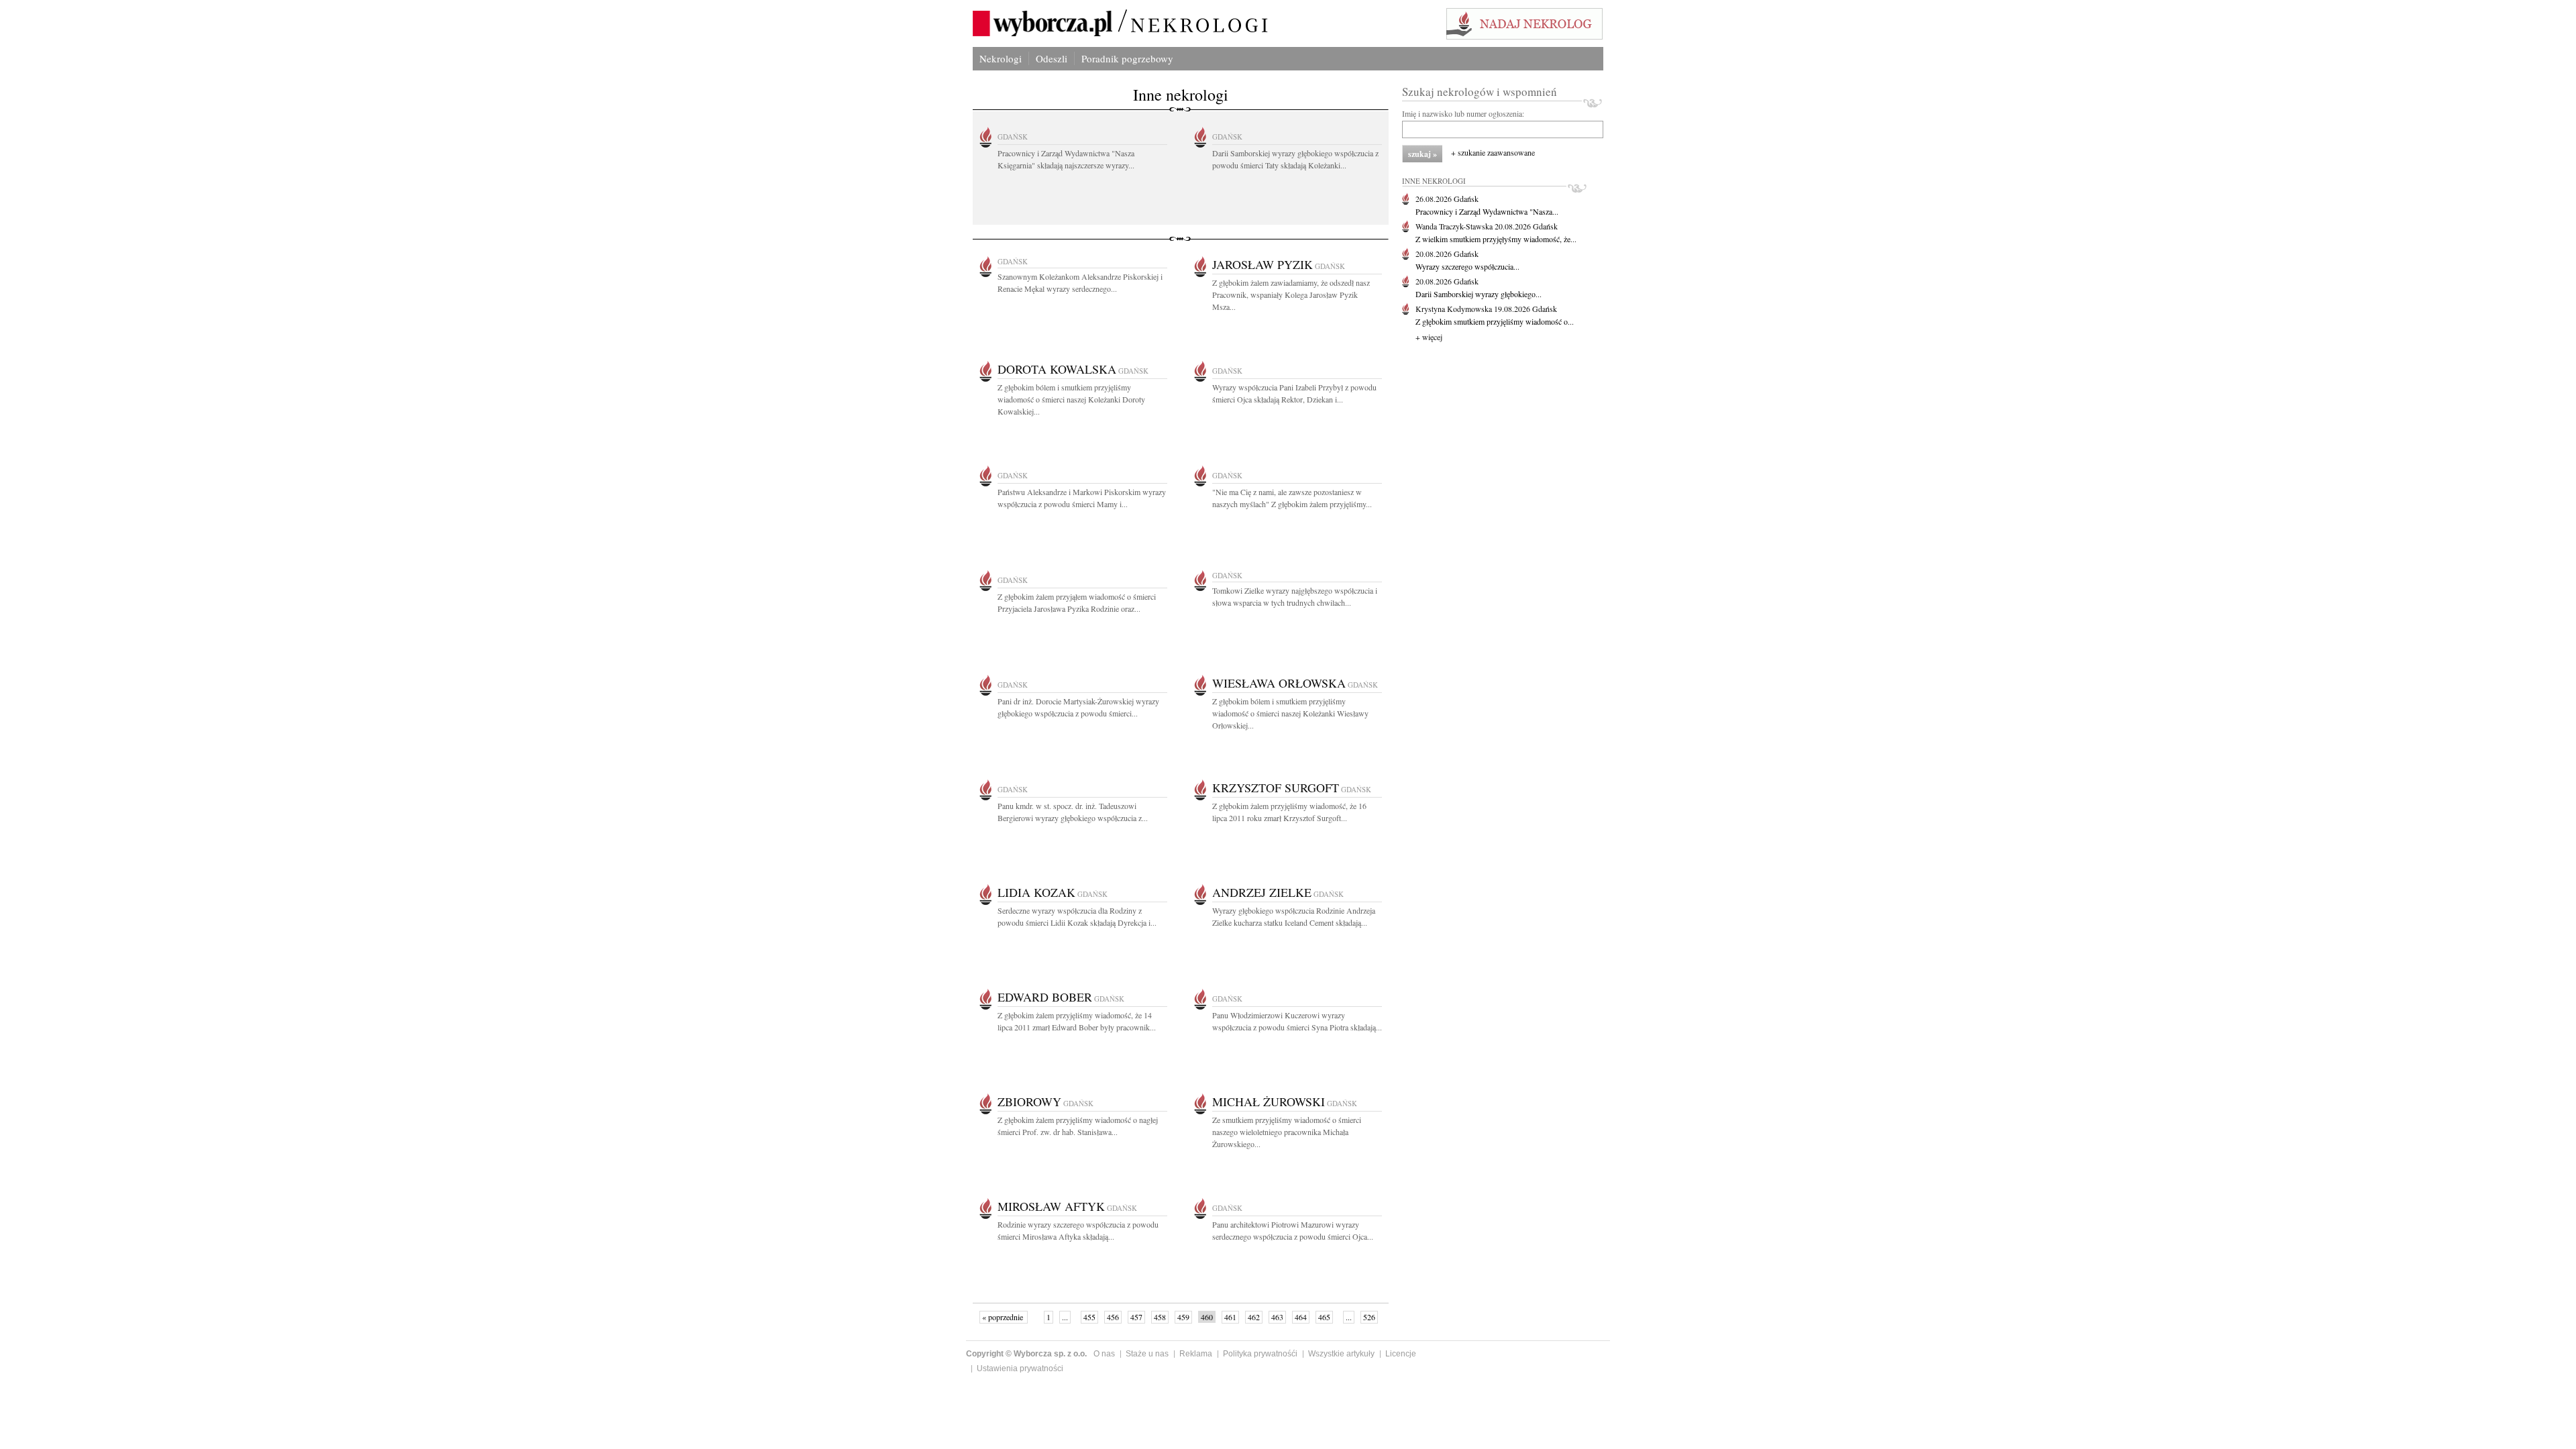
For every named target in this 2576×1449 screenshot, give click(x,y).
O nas (1104, 1354)
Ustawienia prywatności (1020, 1368)
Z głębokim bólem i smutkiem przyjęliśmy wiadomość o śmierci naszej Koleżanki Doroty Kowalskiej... (1071, 399)
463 (1277, 1317)
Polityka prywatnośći (1260, 1354)
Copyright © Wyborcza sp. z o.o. (1026, 1354)
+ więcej (1429, 337)
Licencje (1401, 1354)
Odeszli (1052, 58)
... (1065, 1317)
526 (1369, 1317)
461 (1230, 1317)
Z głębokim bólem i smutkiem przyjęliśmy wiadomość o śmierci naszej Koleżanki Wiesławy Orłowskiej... (1290, 713)
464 (1301, 1317)
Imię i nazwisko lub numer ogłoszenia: (1463, 113)
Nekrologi (1001, 58)
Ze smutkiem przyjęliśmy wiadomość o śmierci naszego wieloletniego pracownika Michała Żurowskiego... (1287, 1132)
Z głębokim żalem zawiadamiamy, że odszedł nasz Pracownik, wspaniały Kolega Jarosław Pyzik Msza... (1291, 294)
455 (1089, 1317)
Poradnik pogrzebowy (1127, 58)
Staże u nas (1147, 1354)
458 (1160, 1317)
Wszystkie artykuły (1341, 1354)
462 (1254, 1317)
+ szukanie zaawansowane (1493, 152)
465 (1324, 1317)
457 (1136, 1317)
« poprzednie (1004, 1317)
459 (1183, 1317)
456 (1113, 1317)
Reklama (1196, 1354)
